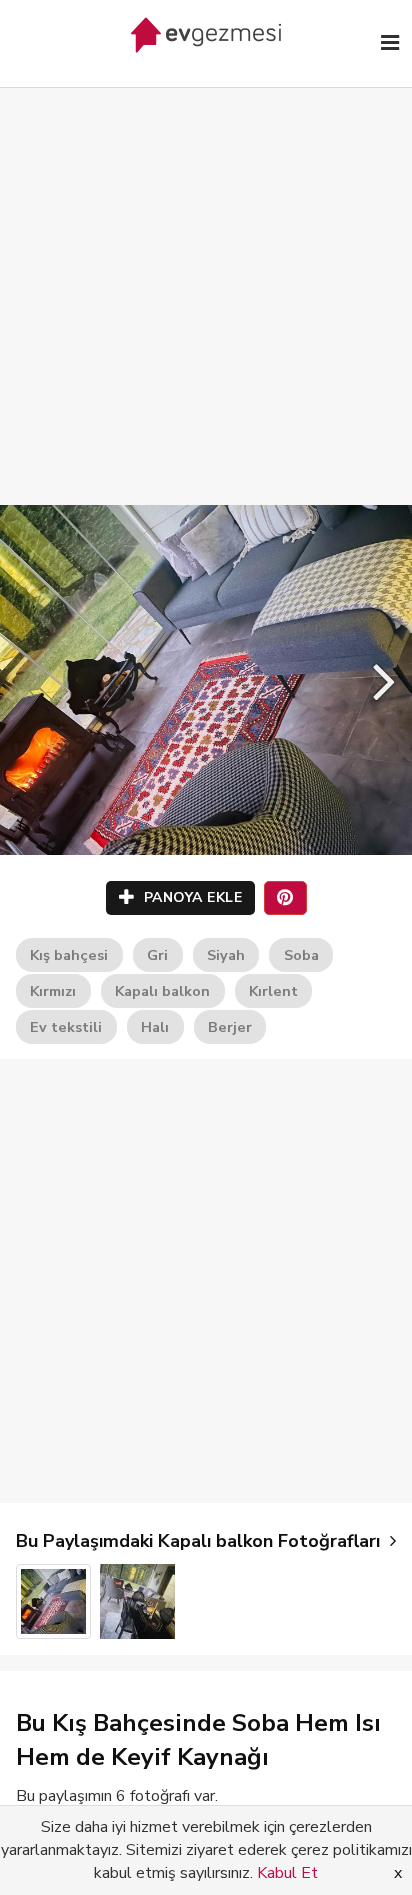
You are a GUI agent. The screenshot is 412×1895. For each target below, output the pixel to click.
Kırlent (273, 991)
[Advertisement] (206, 276)
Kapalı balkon (162, 991)
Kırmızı (53, 991)
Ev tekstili (66, 1027)
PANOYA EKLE (190, 897)
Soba (301, 955)
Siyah (226, 955)
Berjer (230, 1027)
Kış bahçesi (69, 955)
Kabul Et (287, 1873)
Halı (155, 1027)
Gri (157, 955)
